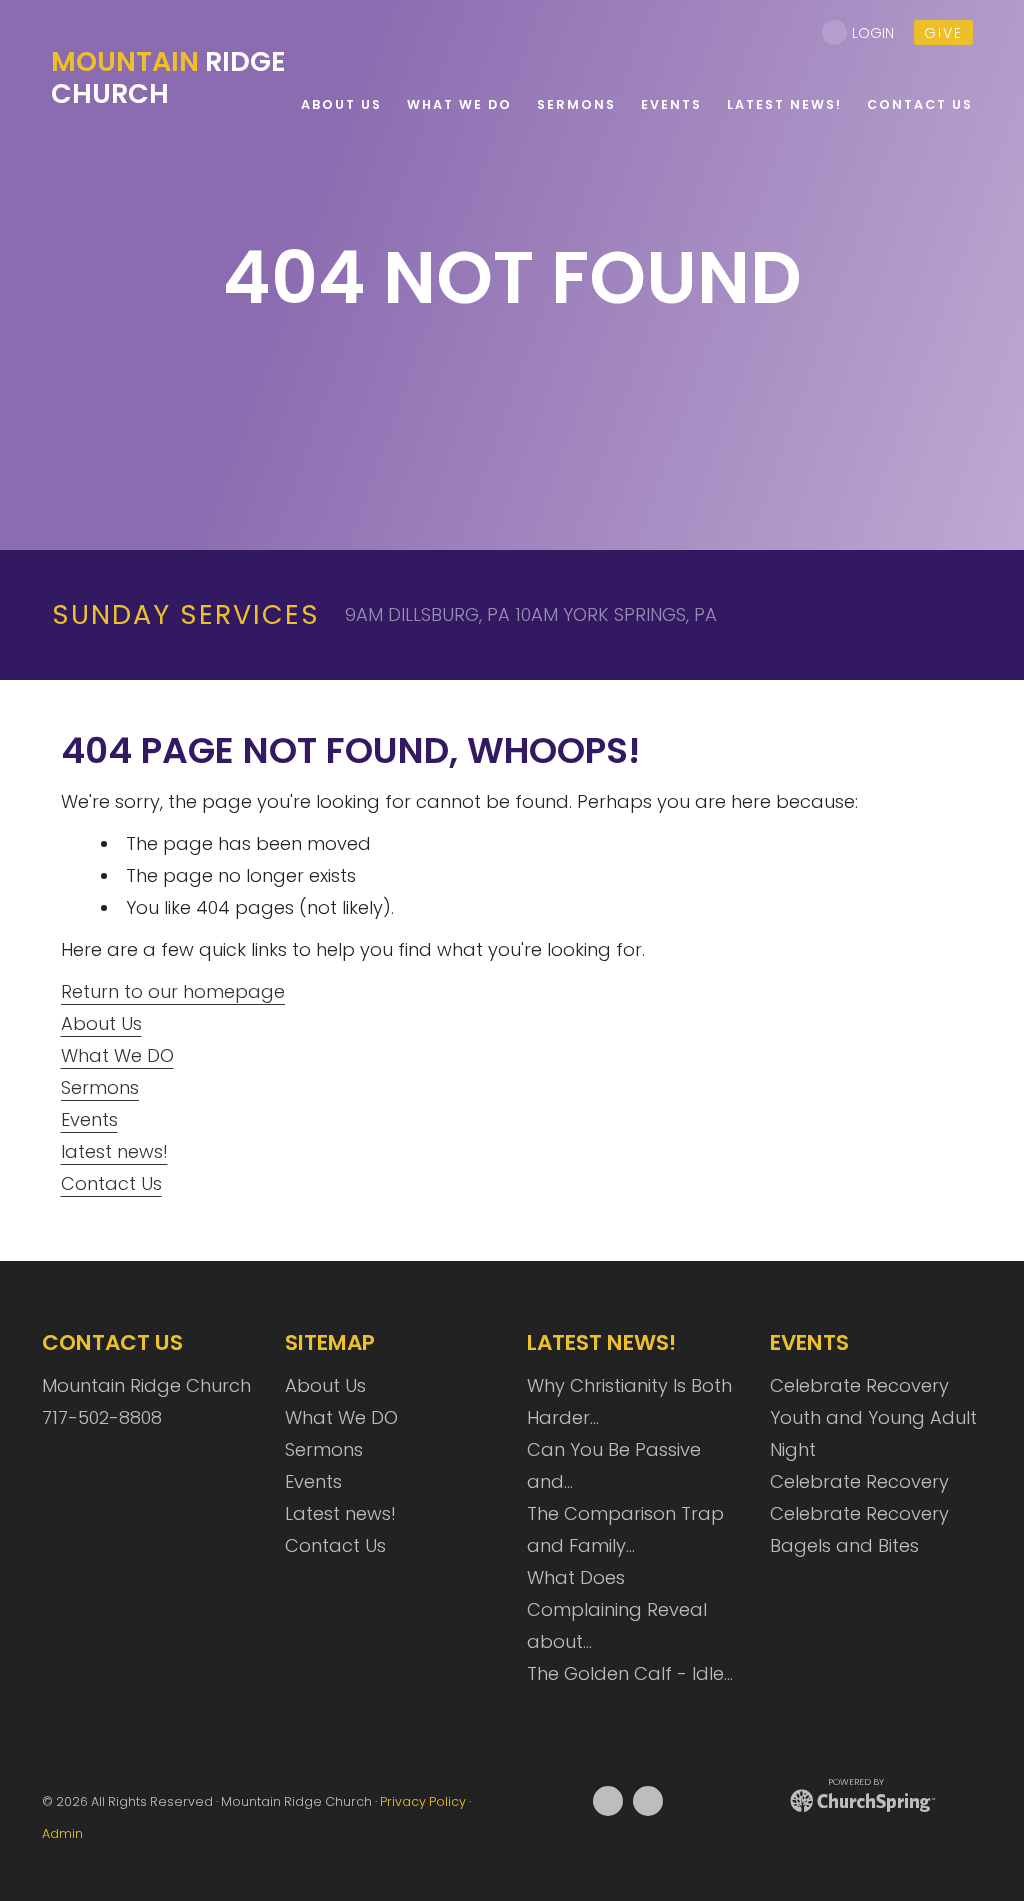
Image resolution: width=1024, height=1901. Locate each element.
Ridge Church (168, 77)
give (943, 33)
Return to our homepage (173, 991)
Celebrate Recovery (859, 1385)
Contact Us (111, 1183)
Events (89, 1119)
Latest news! (340, 1513)
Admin (62, 1833)
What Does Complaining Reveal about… (617, 1609)
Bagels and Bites (844, 1545)
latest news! (114, 1151)
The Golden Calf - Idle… (630, 1673)
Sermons (100, 1087)
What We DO (117, 1055)
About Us (101, 1023)
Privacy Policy (423, 1801)
